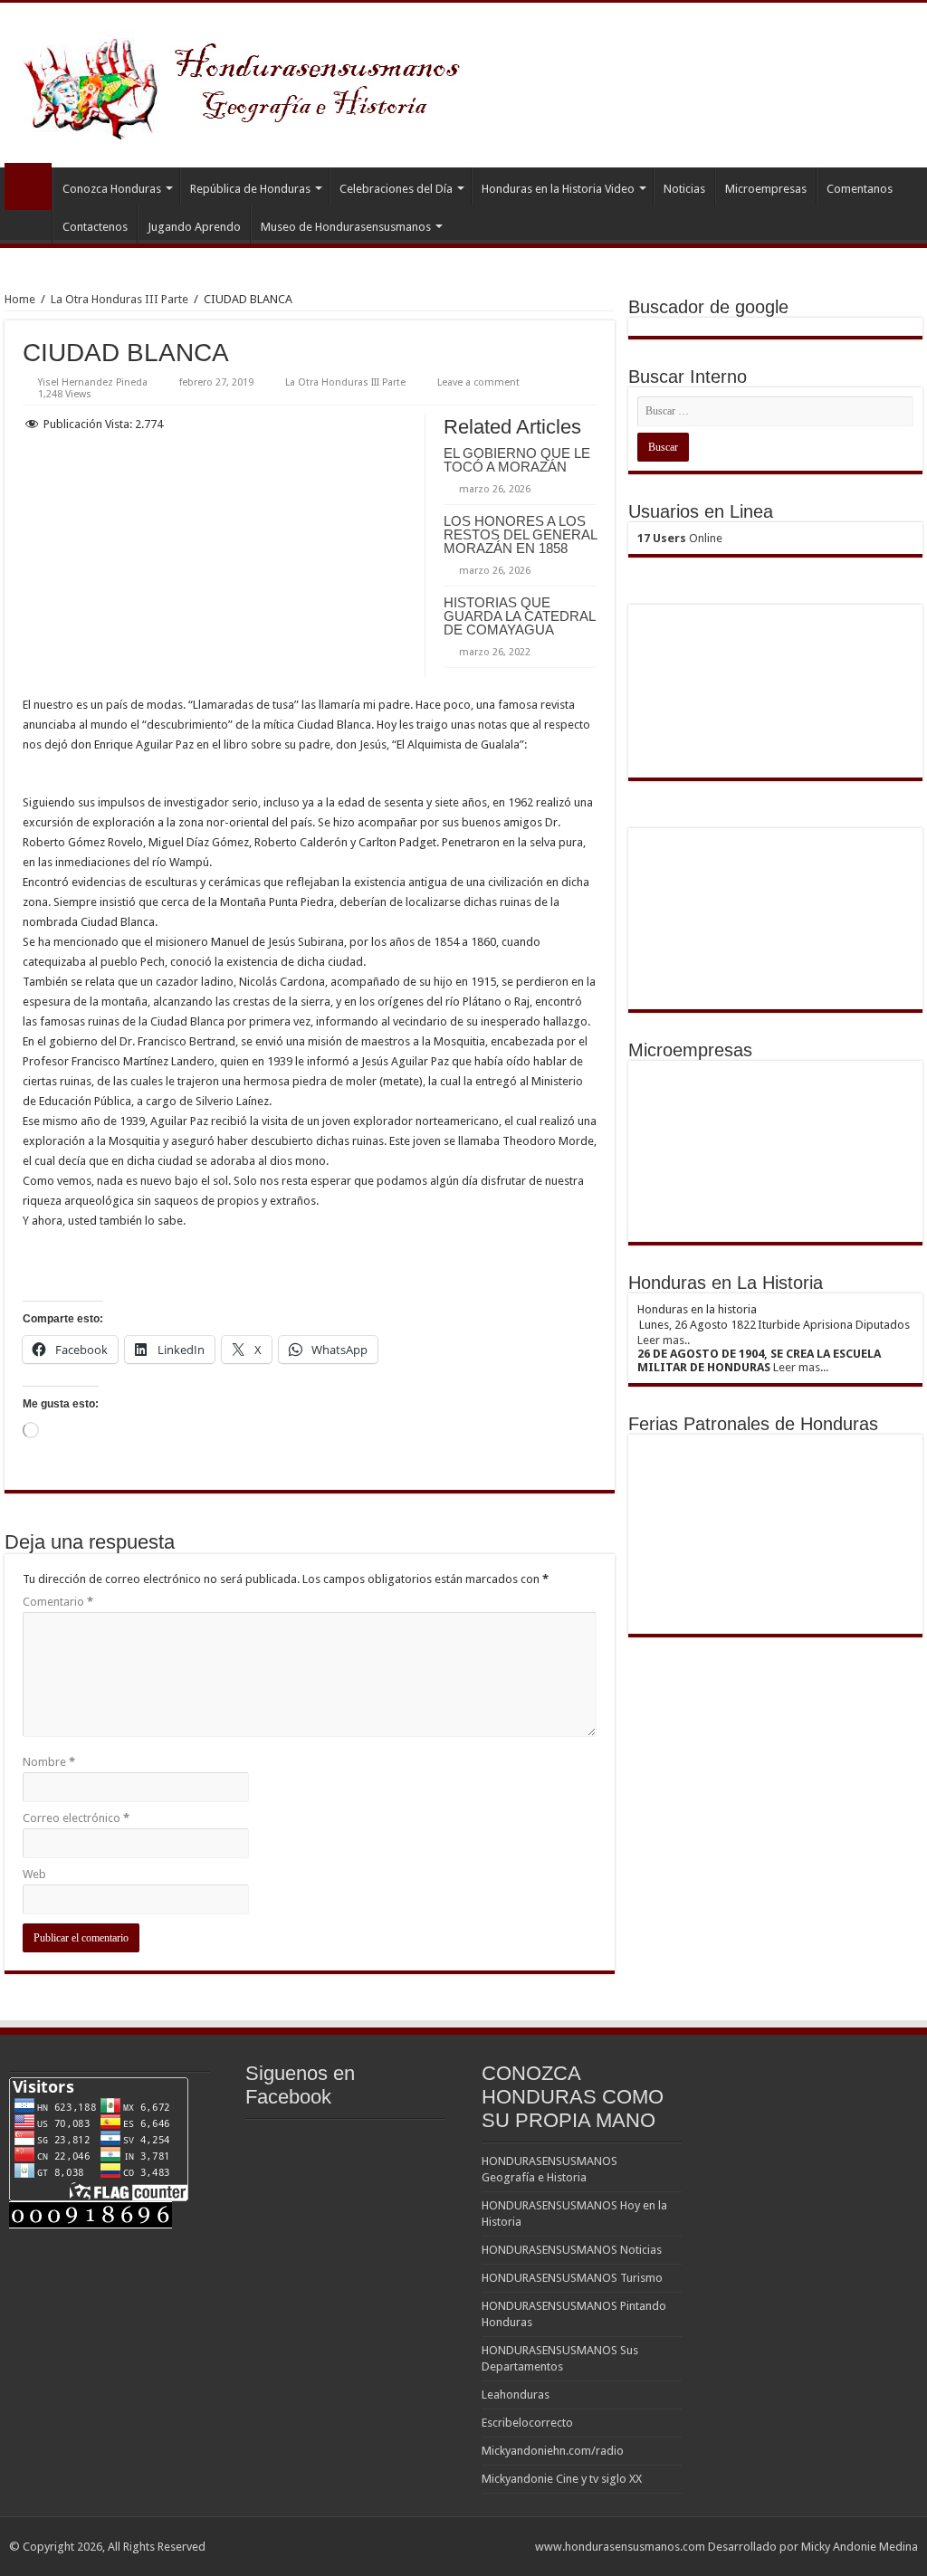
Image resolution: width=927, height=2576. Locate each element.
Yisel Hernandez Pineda (93, 382)
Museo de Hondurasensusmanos (346, 227)
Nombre (49, 1762)
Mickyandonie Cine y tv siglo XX (562, 2479)
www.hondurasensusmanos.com (620, 2547)
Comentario (58, 1602)
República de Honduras (250, 189)
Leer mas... (801, 1367)
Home (20, 299)
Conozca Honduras (112, 189)
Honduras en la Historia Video (558, 189)
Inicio (28, 186)
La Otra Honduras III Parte (119, 299)
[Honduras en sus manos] (244, 81)
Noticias (684, 189)
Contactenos (95, 227)
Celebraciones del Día (396, 189)
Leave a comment (478, 382)
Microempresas (766, 189)
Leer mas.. (664, 1340)
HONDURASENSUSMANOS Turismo (572, 2278)
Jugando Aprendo (194, 227)
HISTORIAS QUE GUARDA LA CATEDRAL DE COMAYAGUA (519, 616)
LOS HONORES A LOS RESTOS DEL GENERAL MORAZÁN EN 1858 (520, 534)
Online (680, 538)
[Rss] (513, 2546)
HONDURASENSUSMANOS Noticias (572, 2250)
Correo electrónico (76, 1818)
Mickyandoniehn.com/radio (553, 2451)
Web (34, 1874)
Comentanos (860, 189)
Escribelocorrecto (527, 2423)
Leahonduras (516, 2395)
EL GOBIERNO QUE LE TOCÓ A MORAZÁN (517, 460)
